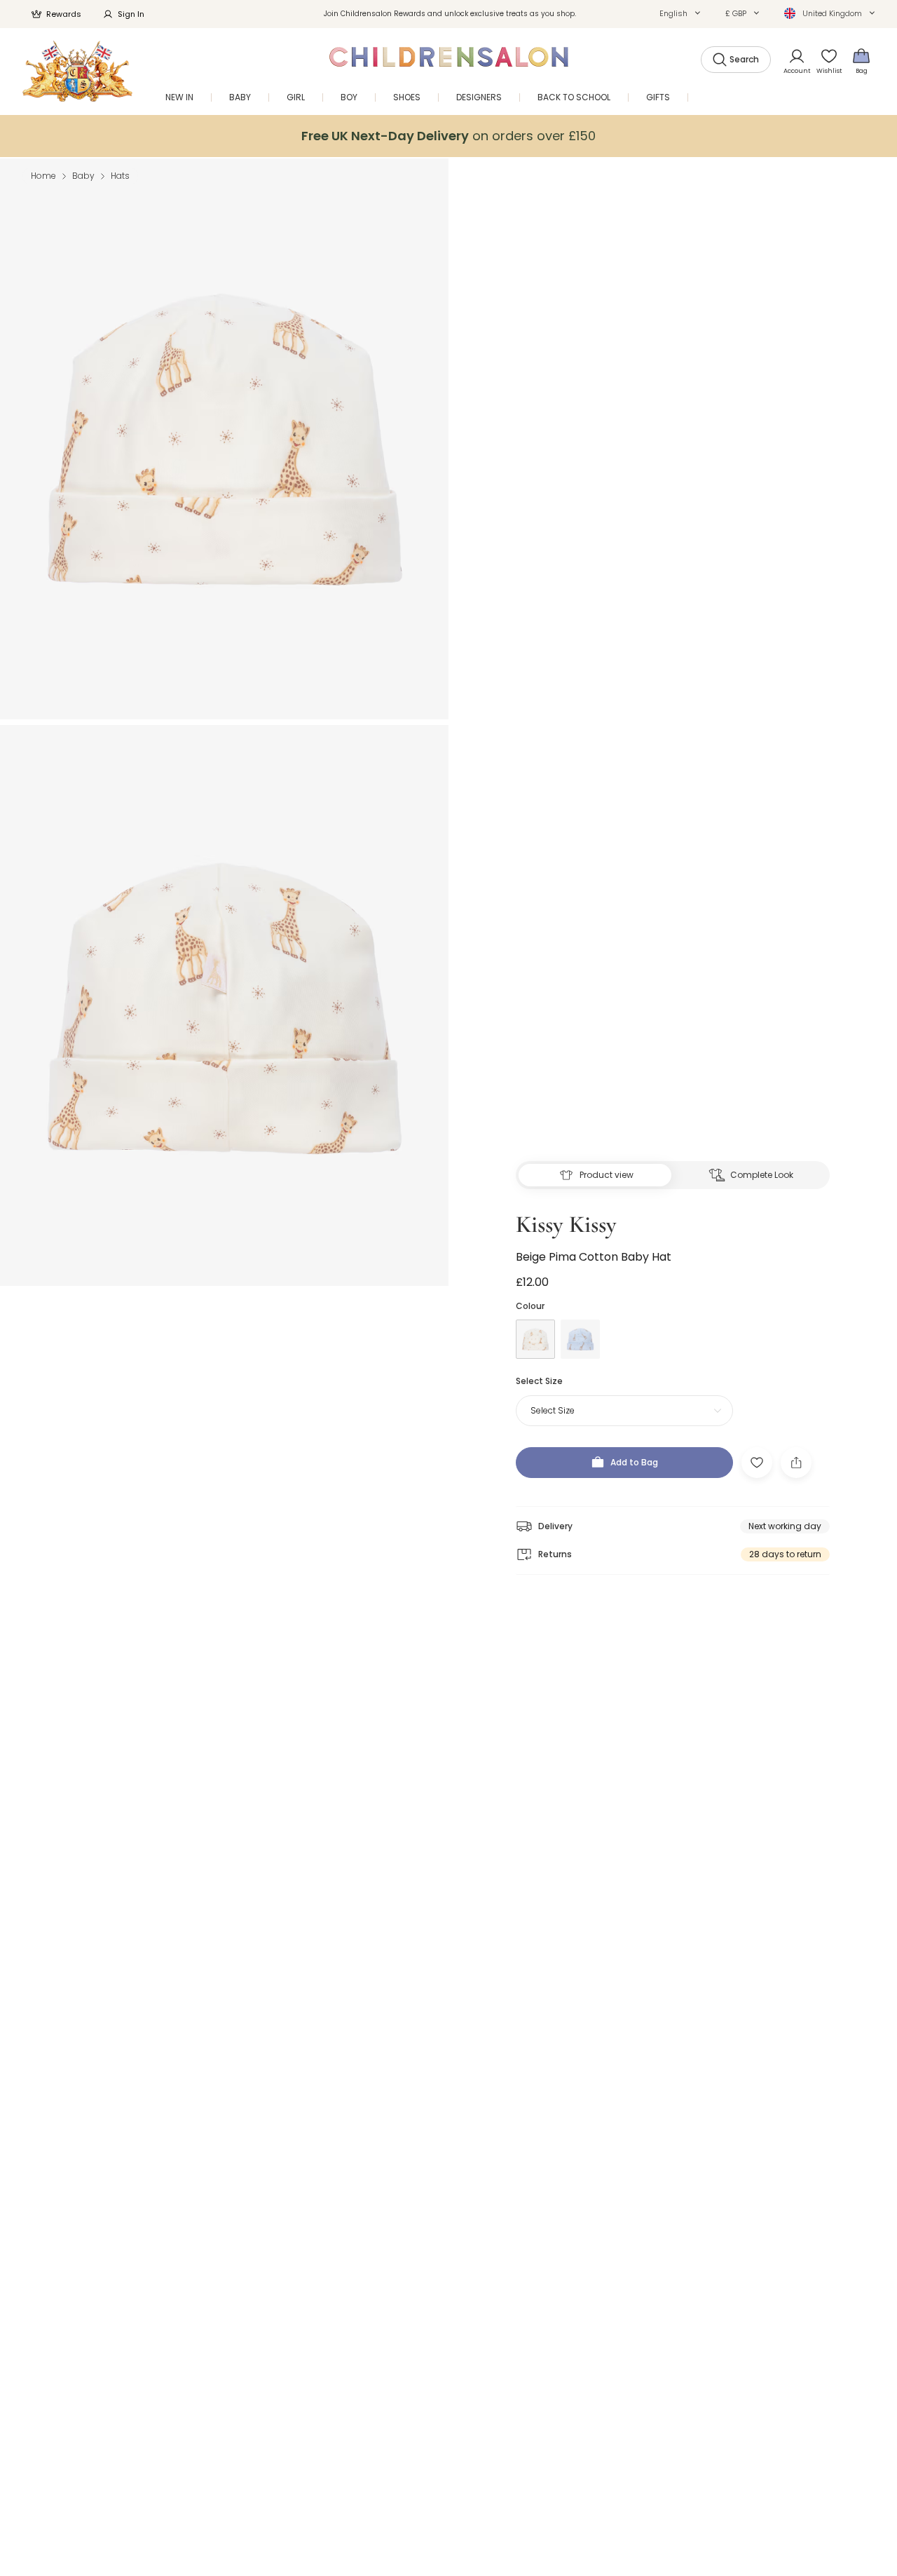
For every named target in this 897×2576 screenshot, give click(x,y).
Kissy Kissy (566, 1225)
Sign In (131, 14)
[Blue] (580, 1339)
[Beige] (535, 1339)
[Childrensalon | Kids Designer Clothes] (77, 71)
